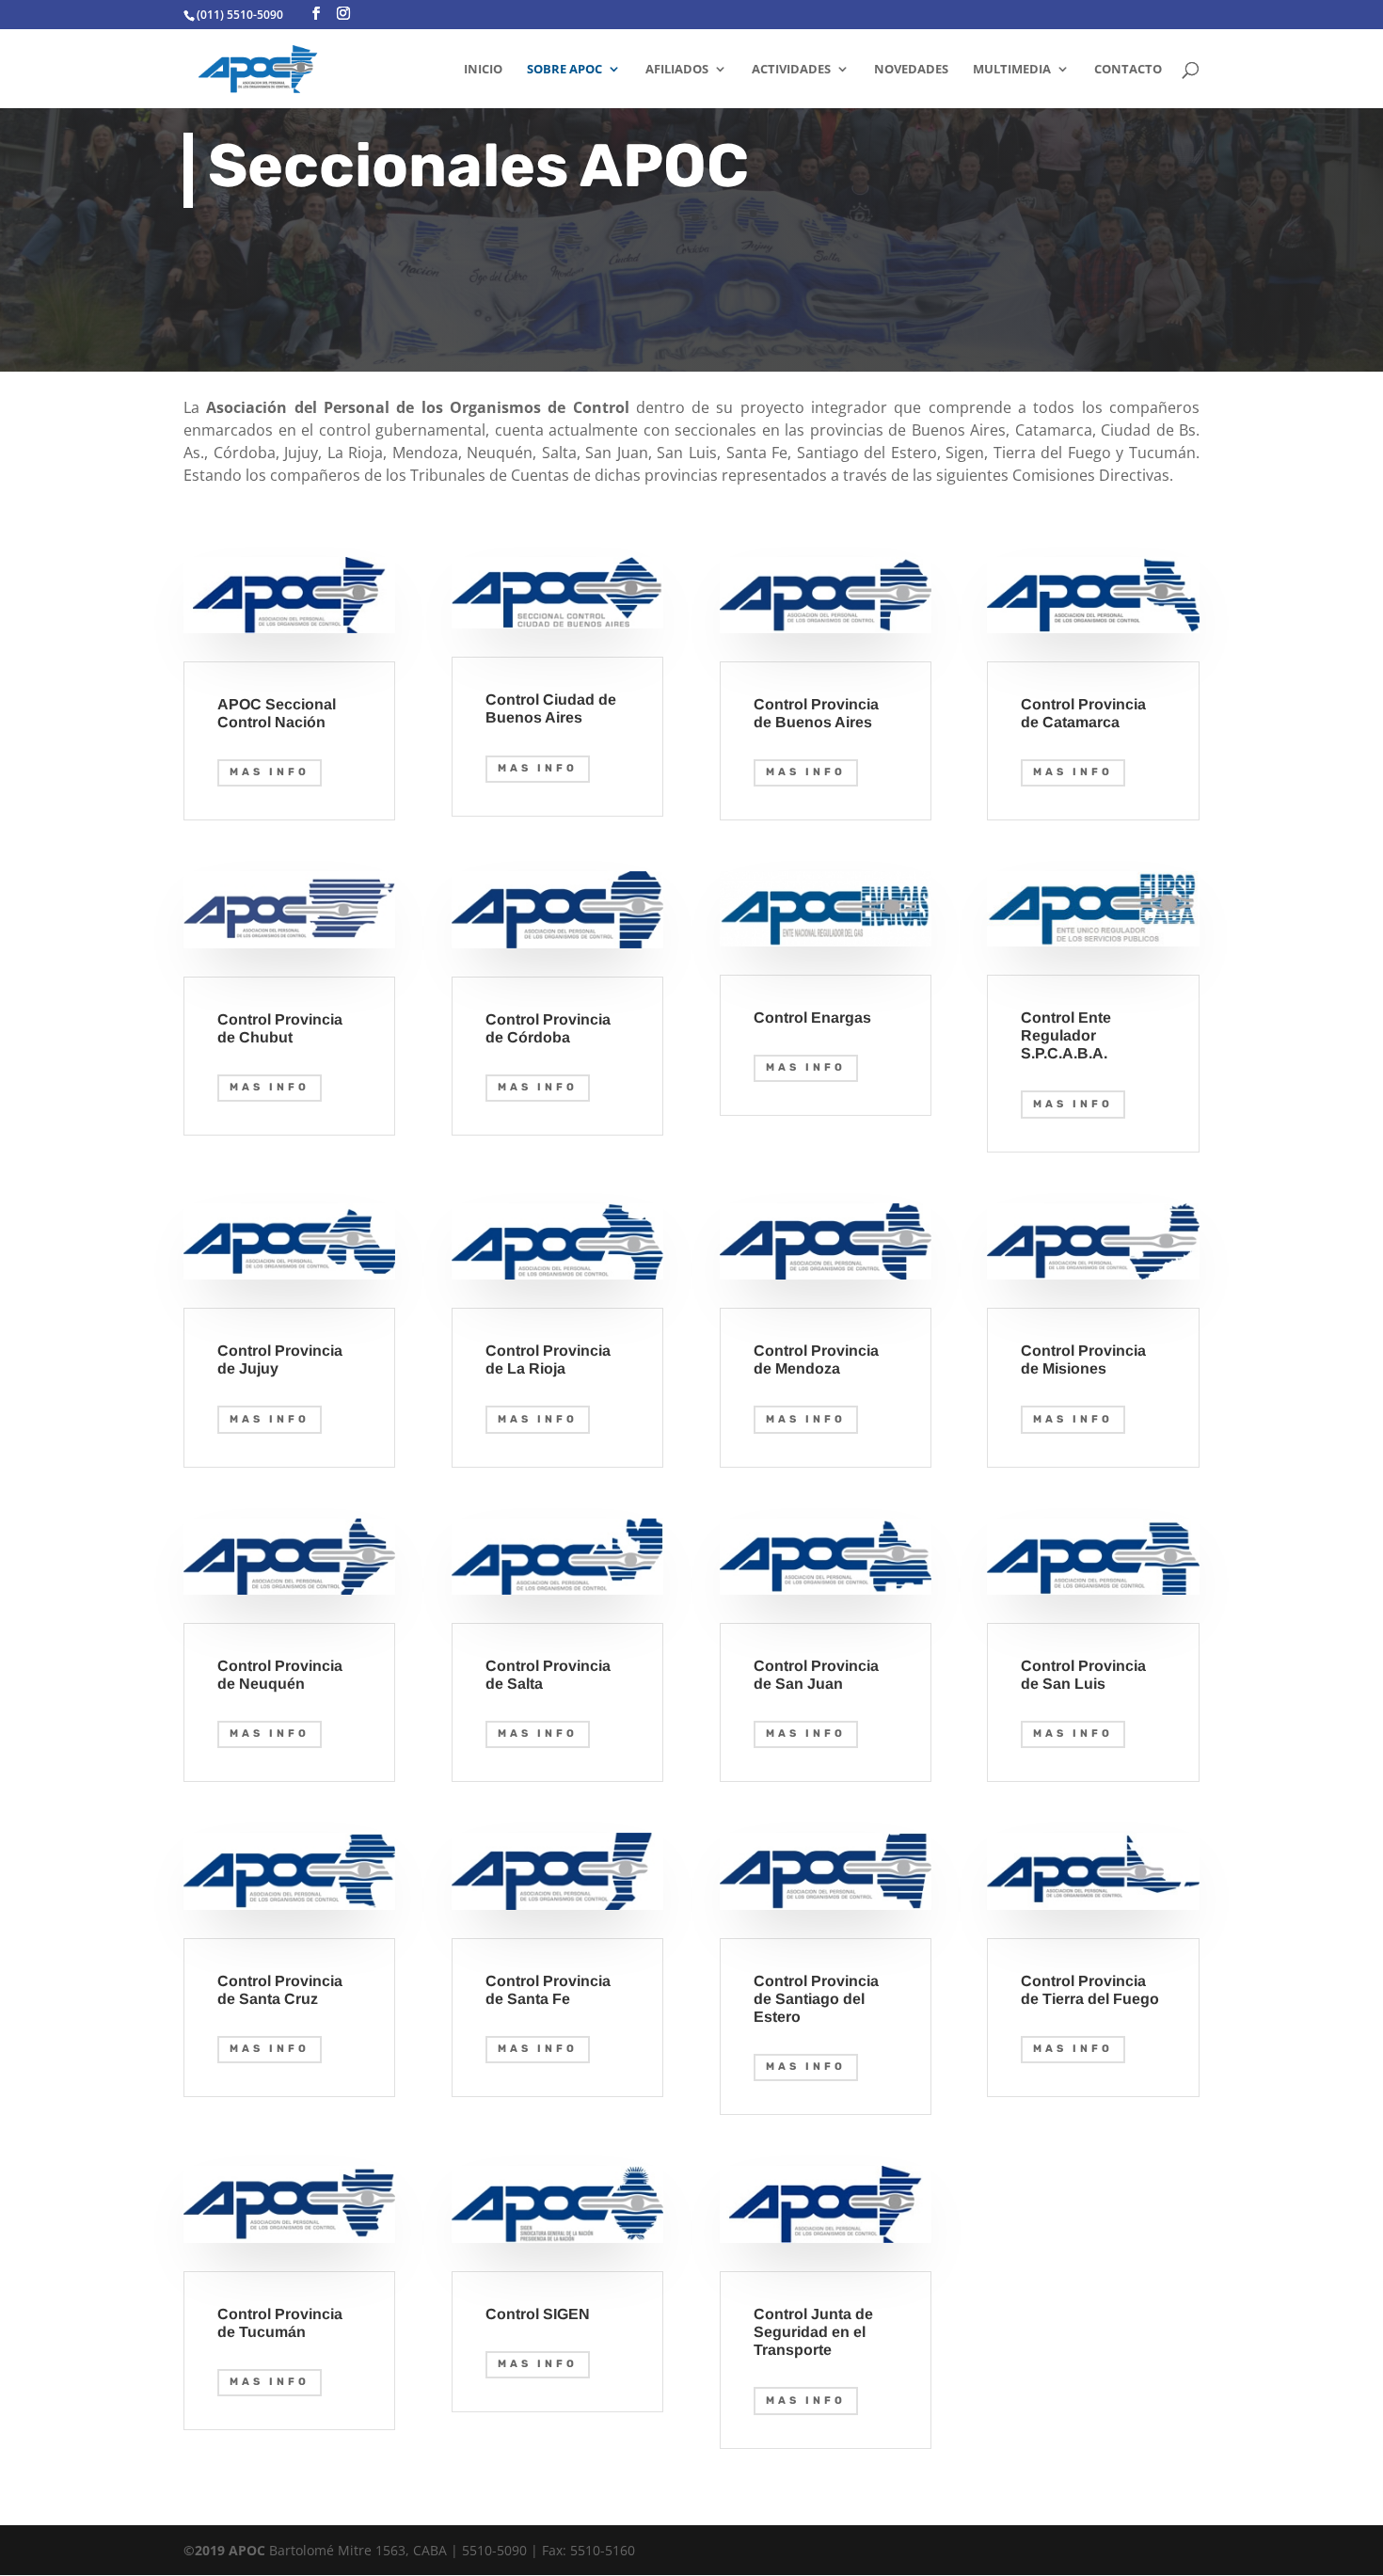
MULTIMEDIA (1012, 70)
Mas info (270, 772)
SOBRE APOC (564, 70)
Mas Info (538, 768)
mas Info (1073, 1104)
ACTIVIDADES (791, 70)
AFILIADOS (677, 70)
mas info (270, 1419)
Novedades (911, 70)
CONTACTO (1128, 70)
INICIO (483, 70)
